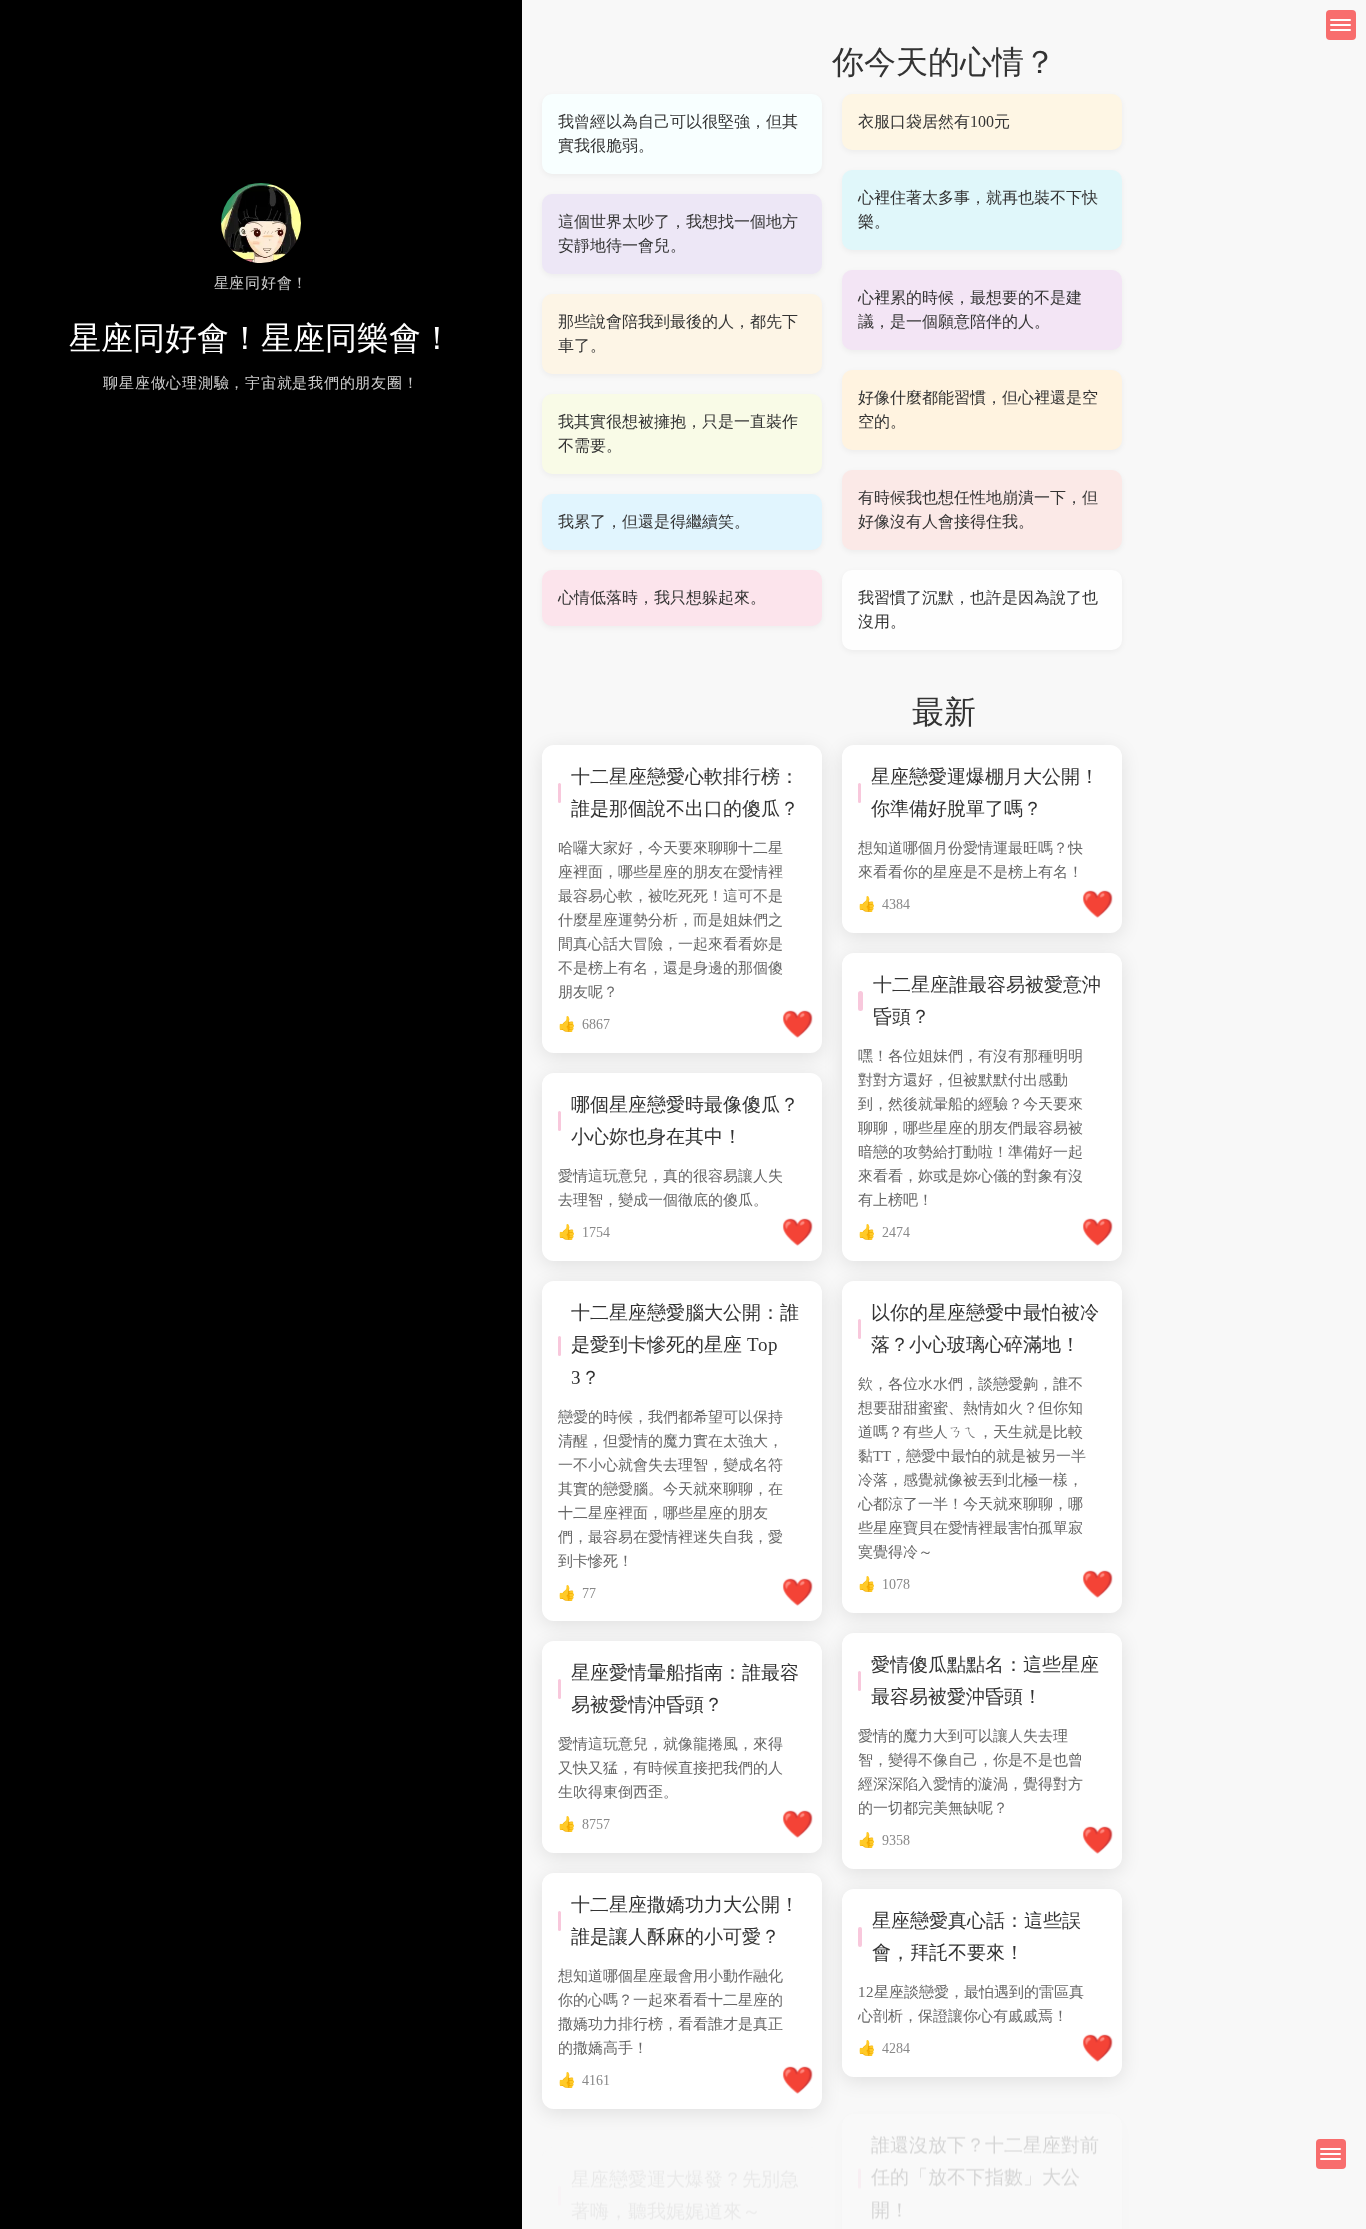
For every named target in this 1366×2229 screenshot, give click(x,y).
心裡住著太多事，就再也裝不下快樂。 (978, 209)
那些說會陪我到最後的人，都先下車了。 (678, 333)
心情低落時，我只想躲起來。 (662, 597)
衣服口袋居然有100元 (934, 121)
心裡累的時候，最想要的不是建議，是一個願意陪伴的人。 (970, 309)
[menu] (1331, 2154)
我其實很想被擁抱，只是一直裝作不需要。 (678, 433)
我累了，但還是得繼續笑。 (654, 521)
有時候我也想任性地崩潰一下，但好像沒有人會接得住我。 (978, 509)
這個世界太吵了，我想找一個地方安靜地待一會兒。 (678, 233)
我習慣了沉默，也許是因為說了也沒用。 (978, 609)
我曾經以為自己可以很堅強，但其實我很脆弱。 (678, 133)
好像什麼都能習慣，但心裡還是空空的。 (978, 409)
